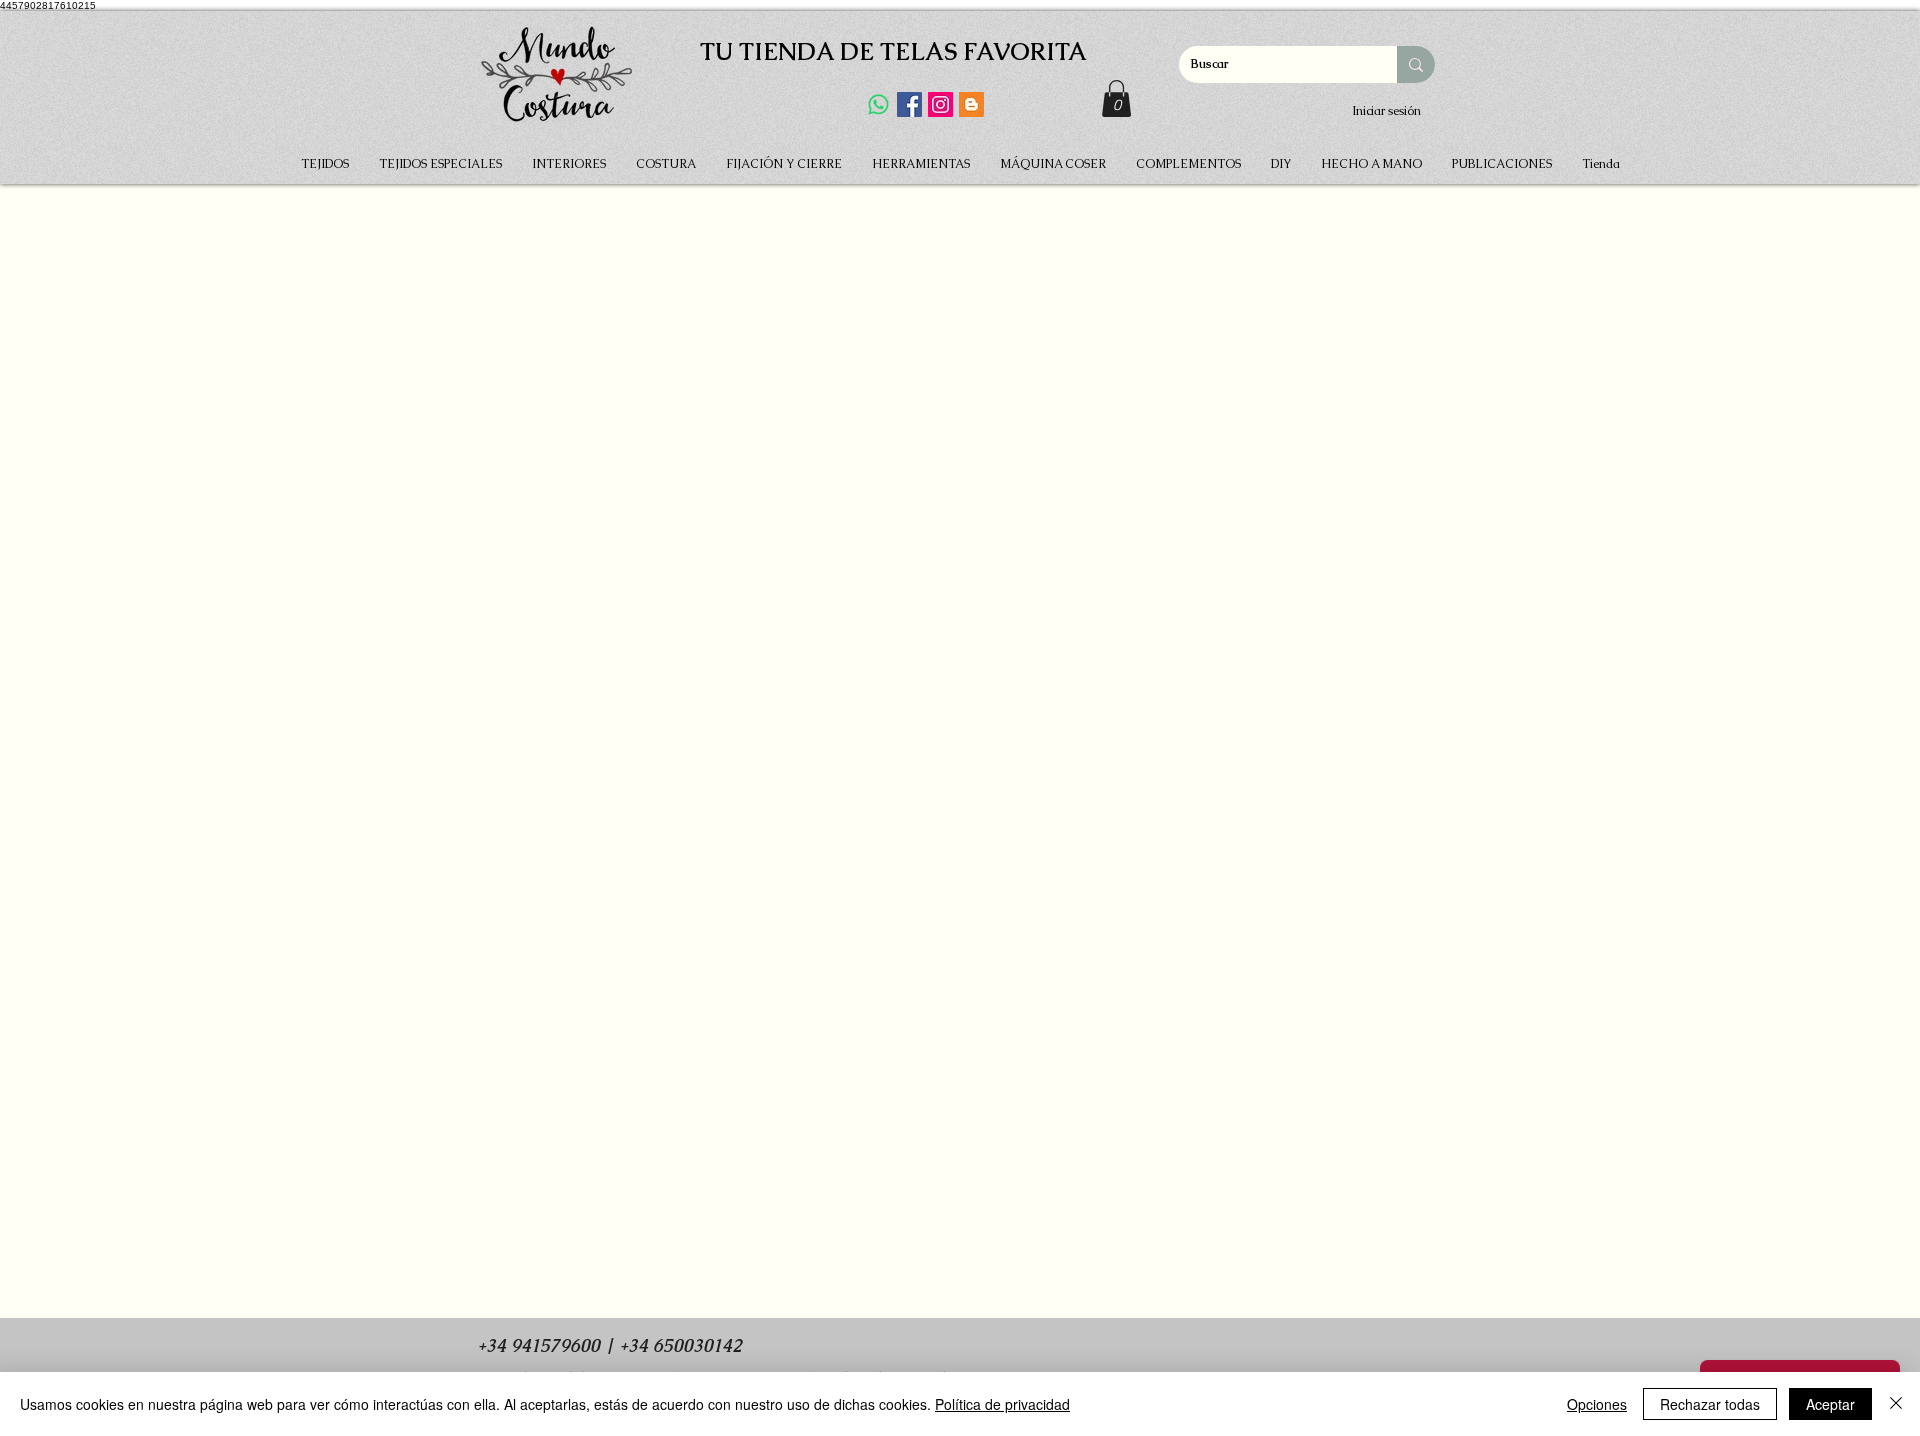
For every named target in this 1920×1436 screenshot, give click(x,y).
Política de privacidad (1002, 1404)
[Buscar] (1416, 64)
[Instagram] (940, 104)
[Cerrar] (1896, 1404)
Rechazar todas (1710, 1404)
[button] (1116, 98)
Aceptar (1830, 1404)
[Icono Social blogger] (971, 104)
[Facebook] (909, 104)
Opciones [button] (1597, 1404)
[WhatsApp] (878, 104)
